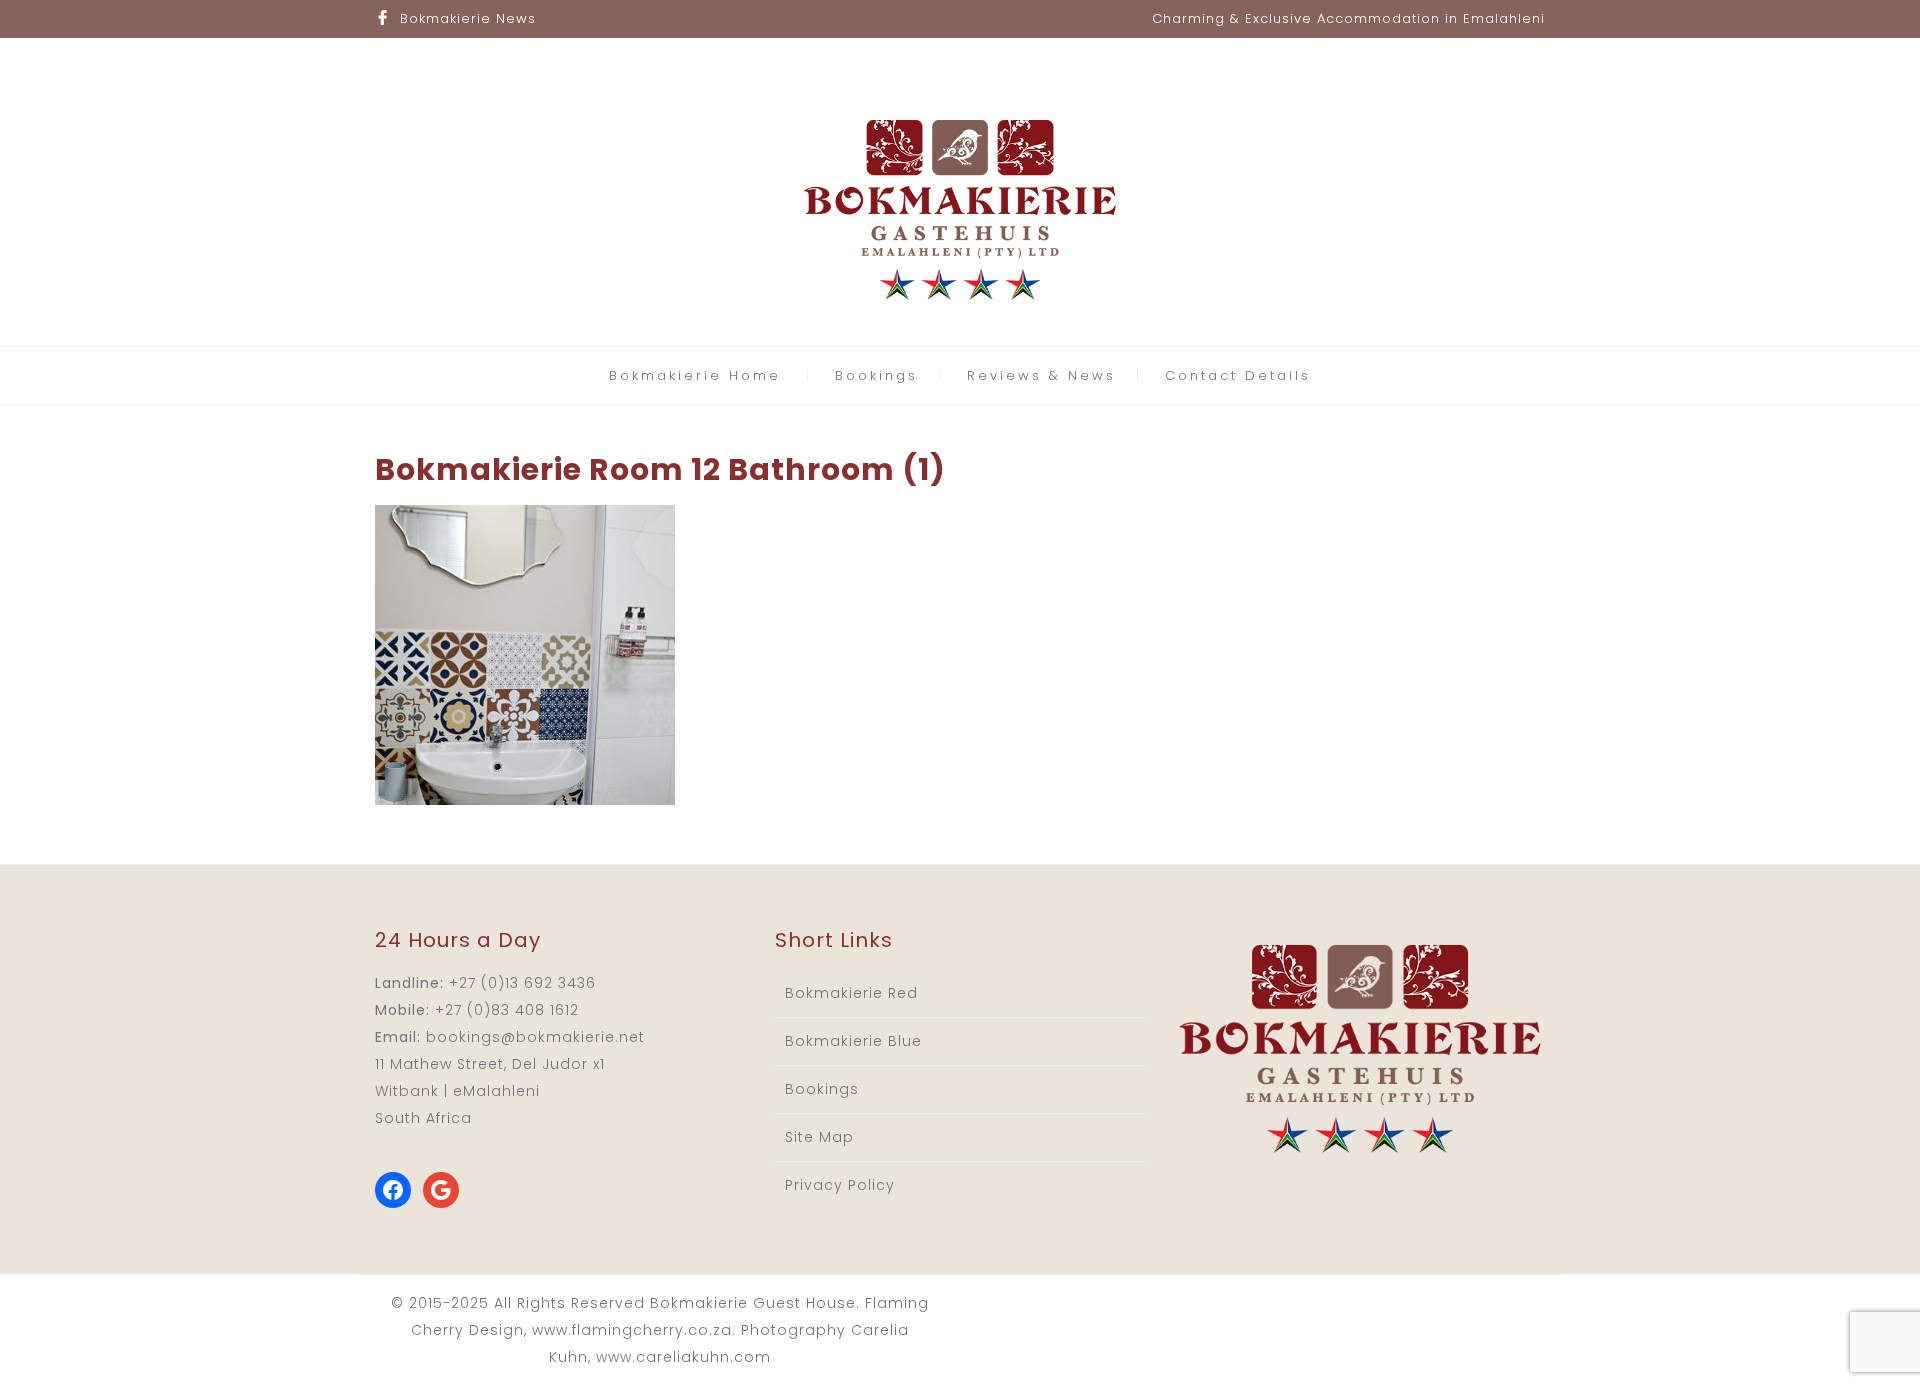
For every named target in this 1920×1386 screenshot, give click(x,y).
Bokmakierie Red (851, 993)
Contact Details (1238, 375)
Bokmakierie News (468, 18)
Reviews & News (1041, 375)
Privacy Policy (840, 1185)
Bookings (876, 375)
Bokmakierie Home (695, 375)
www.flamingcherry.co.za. (634, 1330)
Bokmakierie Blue (853, 1041)
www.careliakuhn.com (683, 1357)
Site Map (819, 1137)
